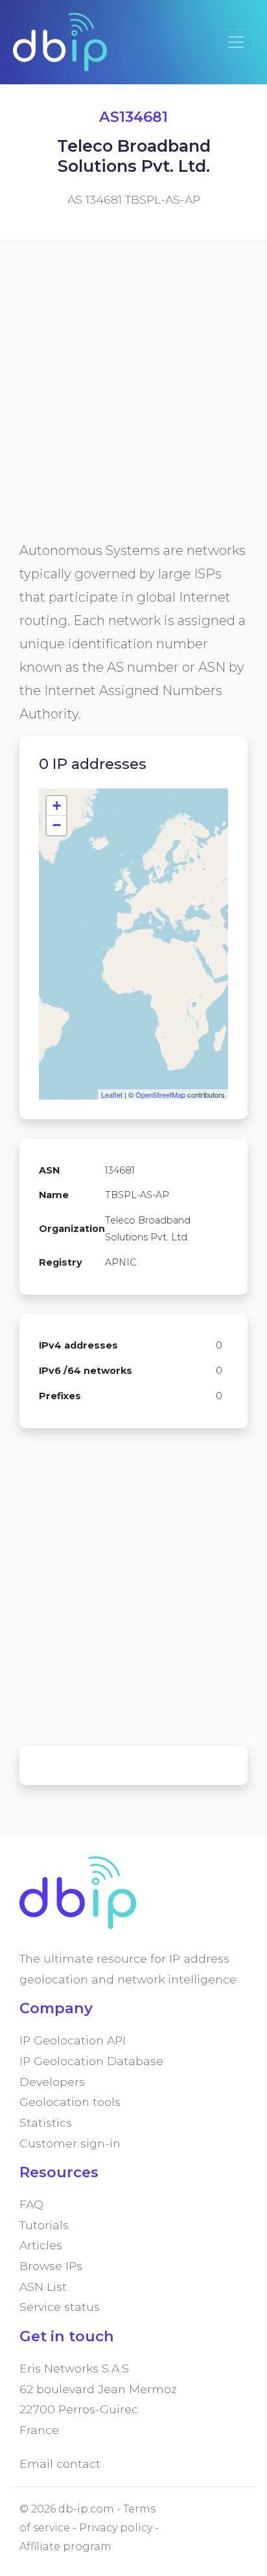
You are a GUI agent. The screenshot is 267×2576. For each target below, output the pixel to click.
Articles (41, 2245)
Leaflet (112, 1094)
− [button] (57, 825)
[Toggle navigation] (236, 42)
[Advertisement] (133, 405)
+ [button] (57, 806)
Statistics (46, 2122)
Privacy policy (116, 2528)
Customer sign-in (70, 2143)
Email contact (60, 2464)
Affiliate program (65, 2546)
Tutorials (44, 2225)
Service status (60, 2307)
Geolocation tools (70, 2102)
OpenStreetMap (160, 1094)
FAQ (31, 2204)
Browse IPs (51, 2266)
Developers (52, 2082)
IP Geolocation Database (91, 2061)
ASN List (43, 2286)
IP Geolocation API (73, 2040)
